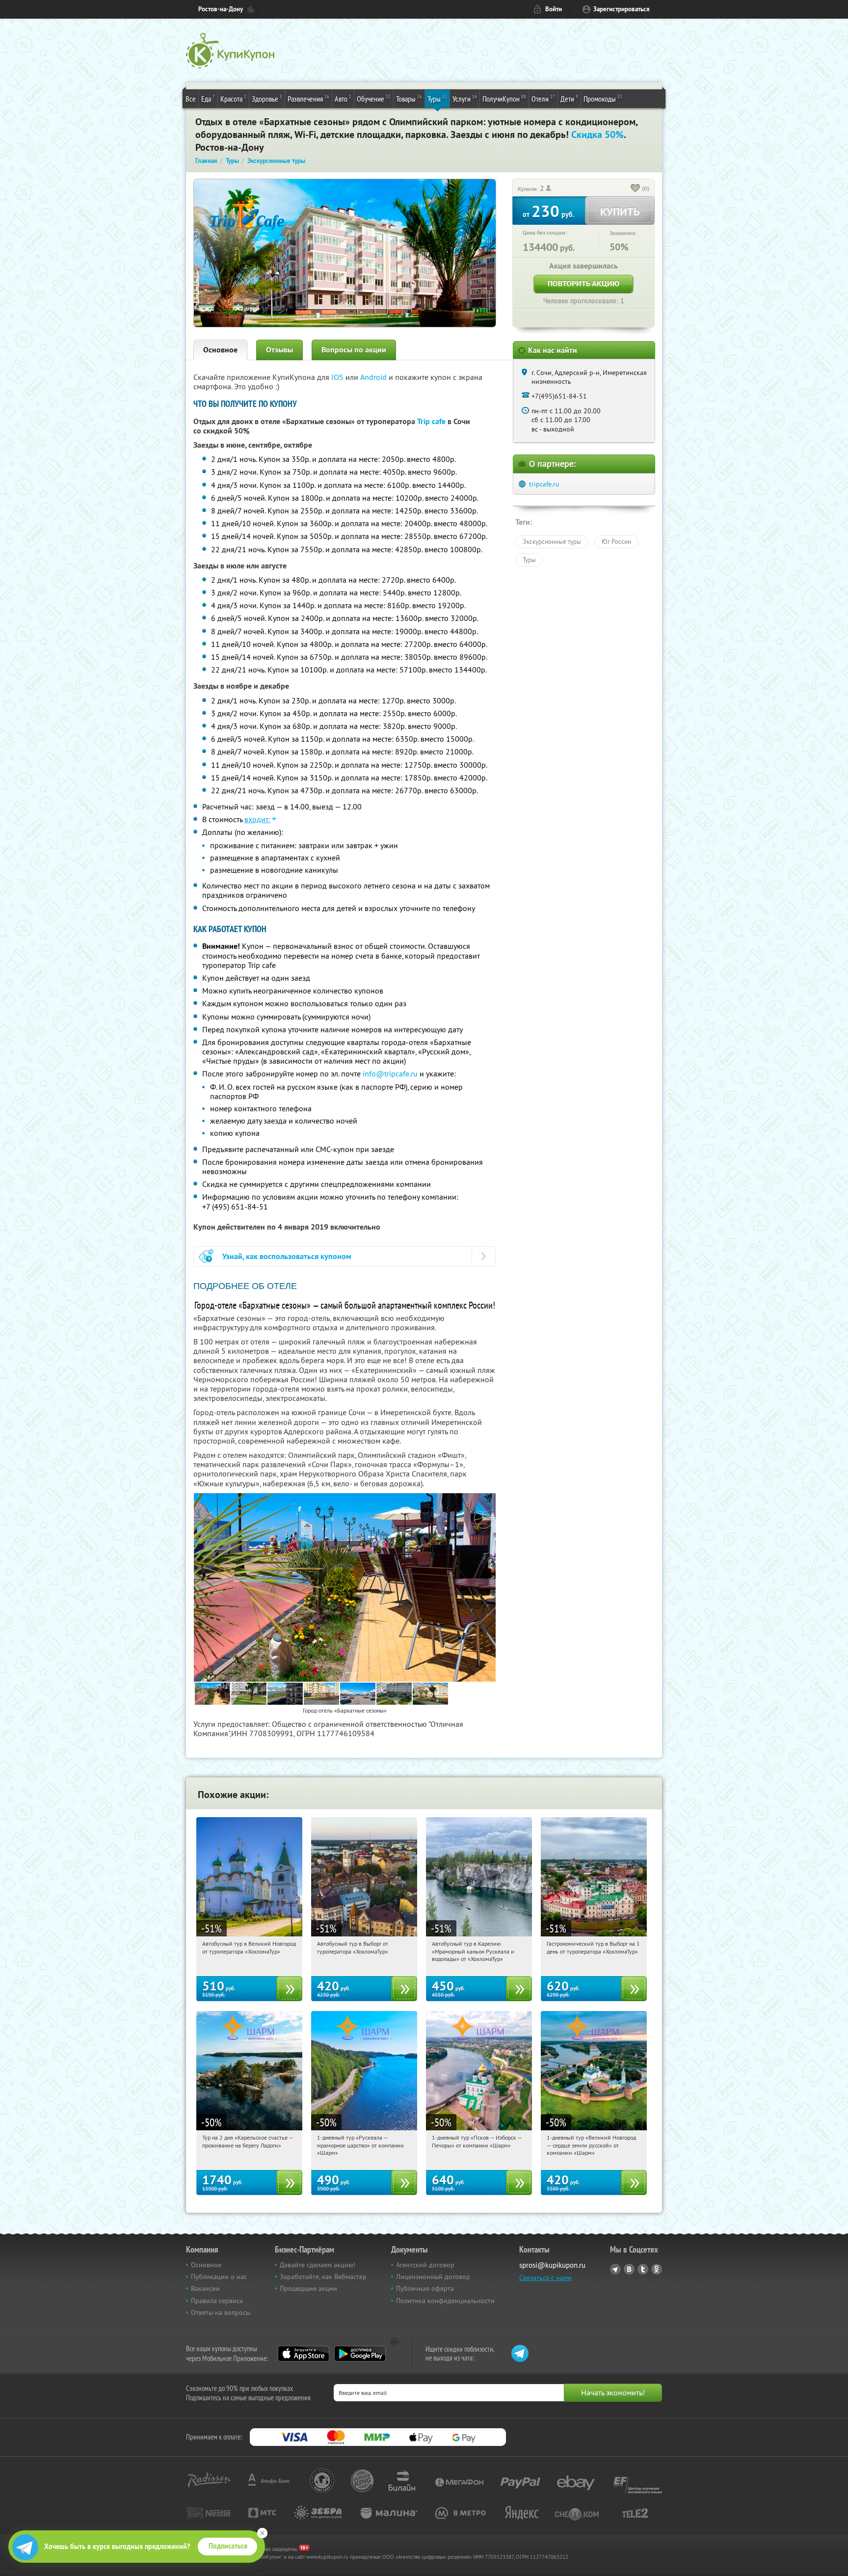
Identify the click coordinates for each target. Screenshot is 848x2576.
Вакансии (205, 2288)
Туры (437, 98)
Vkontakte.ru (629, 2269)
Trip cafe (431, 421)
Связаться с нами (545, 2278)
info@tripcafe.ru (390, 1073)
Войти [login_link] (554, 9)
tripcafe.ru (544, 484)
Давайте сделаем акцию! (318, 2265)
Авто (343, 98)
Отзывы (279, 350)
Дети (569, 98)
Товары (409, 98)
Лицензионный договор (433, 2277)
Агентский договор (425, 2265)
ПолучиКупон (504, 98)
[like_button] (636, 189)
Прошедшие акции (308, 2288)
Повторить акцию (583, 283)
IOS (338, 377)
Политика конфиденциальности (445, 2301)
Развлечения (308, 98)
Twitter (643, 2269)
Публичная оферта (425, 2288)
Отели (543, 98)
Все (191, 99)
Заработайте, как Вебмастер (323, 2277)
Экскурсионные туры (552, 541)
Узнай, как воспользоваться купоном (287, 1256)
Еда (208, 98)
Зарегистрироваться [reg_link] (622, 9)
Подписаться (228, 2546)
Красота (233, 98)
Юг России (616, 541)
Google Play (360, 2354)
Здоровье (267, 98)
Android (374, 377)
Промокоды (603, 98)
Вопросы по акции (354, 350)
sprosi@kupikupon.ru (552, 2265)
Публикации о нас (219, 2277)
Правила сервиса (217, 2301)
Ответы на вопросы (221, 2312)
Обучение (374, 98)
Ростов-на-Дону (221, 9)
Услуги (465, 98)
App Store (304, 2354)
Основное (220, 350)
